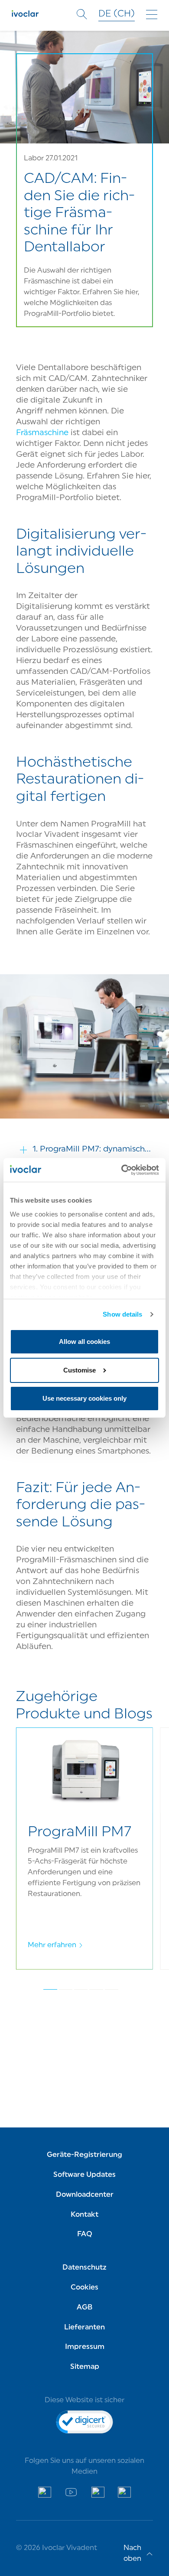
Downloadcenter (85, 2195)
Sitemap (85, 2367)
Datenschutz (84, 2268)
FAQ (85, 2234)
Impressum (85, 2347)
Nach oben (132, 2554)
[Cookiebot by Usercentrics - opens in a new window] (122, 1170)
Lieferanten (84, 2328)
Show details (122, 1314)
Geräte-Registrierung (84, 2155)
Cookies (84, 2288)
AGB (84, 2308)
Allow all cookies (84, 1342)
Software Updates (84, 2175)
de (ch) (117, 14)
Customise (80, 1370)
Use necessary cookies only (84, 1398)
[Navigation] (152, 15)
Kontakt (84, 2215)
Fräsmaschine (42, 433)
